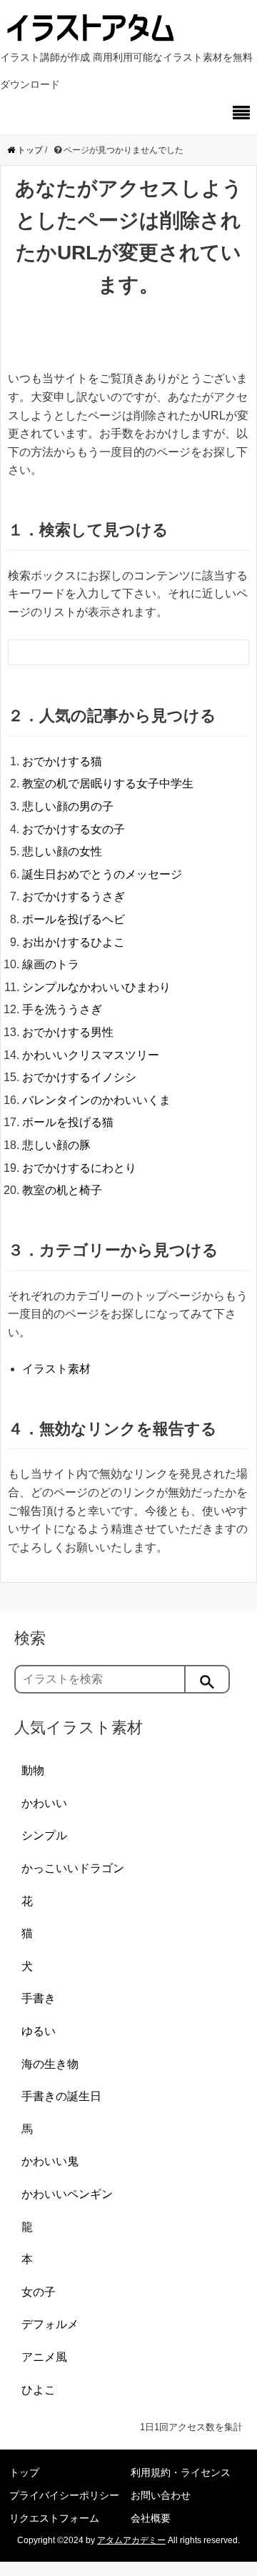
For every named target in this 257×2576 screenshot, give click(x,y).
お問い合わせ (161, 2495)
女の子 (39, 2292)
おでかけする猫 (62, 761)
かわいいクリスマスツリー (91, 1055)
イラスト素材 (56, 1369)
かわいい (44, 1803)
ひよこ (39, 2390)
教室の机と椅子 (62, 1190)
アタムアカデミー (131, 2540)
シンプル (44, 1835)
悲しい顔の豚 (56, 1145)
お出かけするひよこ (74, 942)
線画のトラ (51, 964)
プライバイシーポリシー (64, 2495)
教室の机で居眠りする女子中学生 (108, 784)
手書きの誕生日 (61, 2096)
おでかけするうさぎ (74, 896)
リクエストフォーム (54, 2518)
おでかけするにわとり (79, 1168)
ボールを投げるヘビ (74, 919)
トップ (24, 2472)
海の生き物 (50, 2064)
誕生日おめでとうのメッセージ (102, 874)
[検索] (208, 1679)
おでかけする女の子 (74, 829)
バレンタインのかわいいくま (96, 1100)
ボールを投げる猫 (68, 1122)
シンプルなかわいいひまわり (96, 987)
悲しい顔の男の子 (68, 806)
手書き (39, 1998)
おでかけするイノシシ (79, 1077)
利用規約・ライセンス (181, 2472)
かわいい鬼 (50, 2161)
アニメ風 (44, 2357)
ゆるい (39, 2031)
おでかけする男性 (68, 1032)
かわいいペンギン (67, 2194)
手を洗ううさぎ (62, 1009)
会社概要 (151, 2518)
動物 (33, 1770)
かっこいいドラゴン (73, 1868)
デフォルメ (50, 2324)
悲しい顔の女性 (62, 851)
